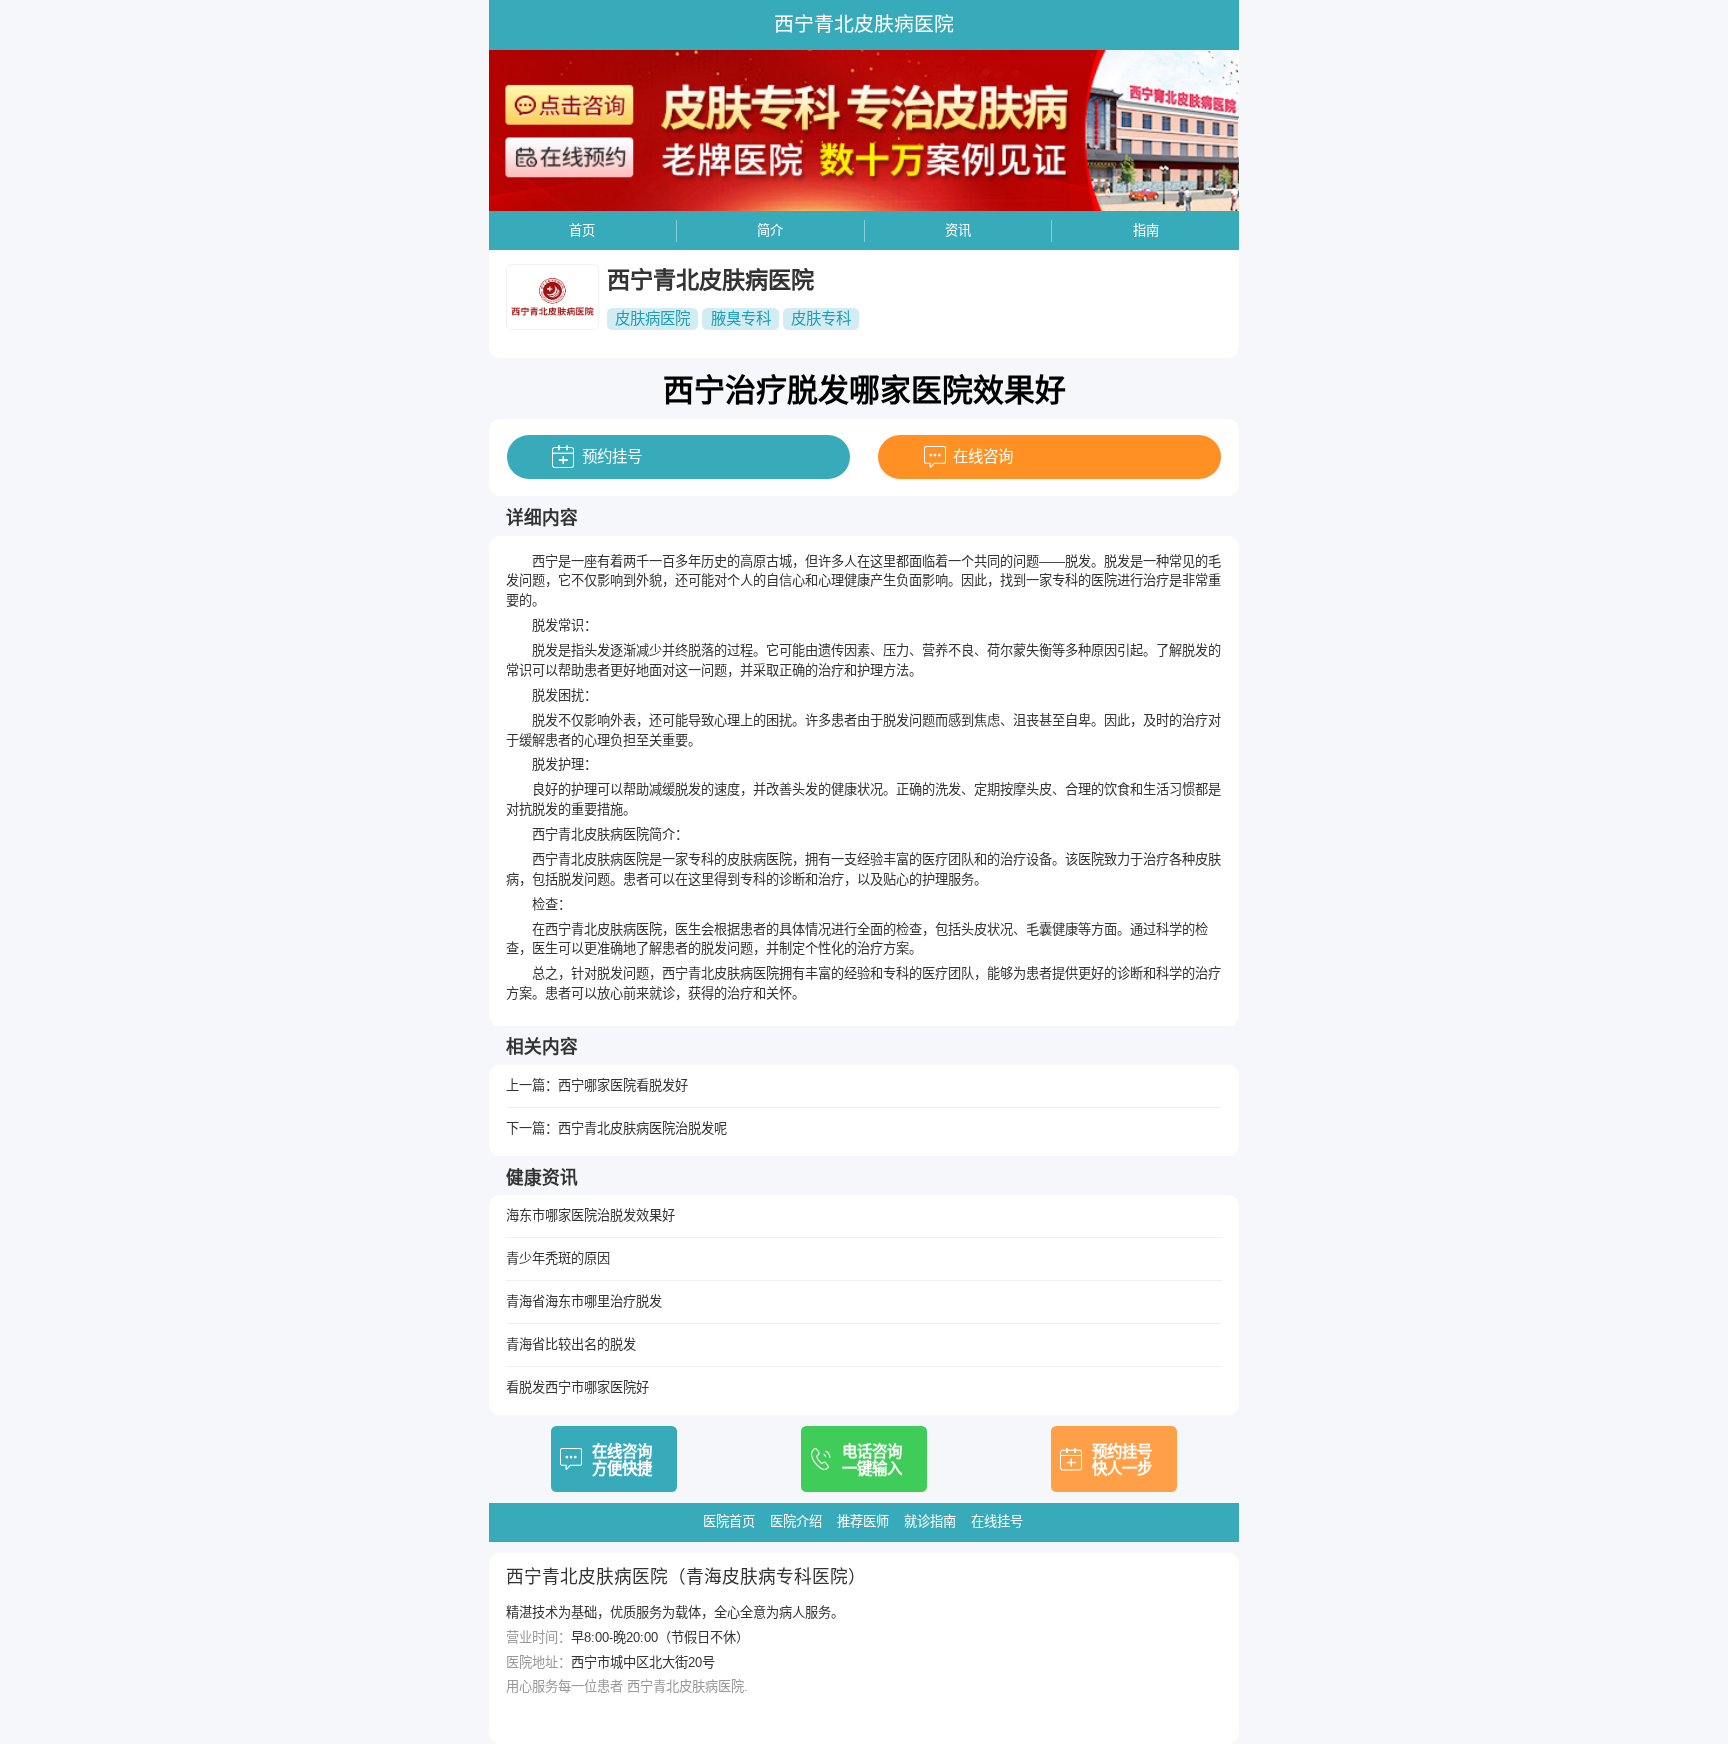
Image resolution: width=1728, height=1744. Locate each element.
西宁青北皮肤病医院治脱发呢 (642, 1128)
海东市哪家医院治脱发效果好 (590, 1215)
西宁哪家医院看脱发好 (623, 1085)
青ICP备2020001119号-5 (576, 1711)
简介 (770, 230)
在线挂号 (997, 1521)
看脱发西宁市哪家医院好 (577, 1387)
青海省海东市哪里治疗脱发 (584, 1301)
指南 (1146, 230)
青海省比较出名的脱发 (571, 1344)
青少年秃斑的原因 (558, 1258)
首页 (582, 230)
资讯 (958, 230)
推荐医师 (863, 1521)
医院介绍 (796, 1521)
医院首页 (729, 1521)
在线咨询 (983, 456)
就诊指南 (930, 1521)
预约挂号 (612, 456)
